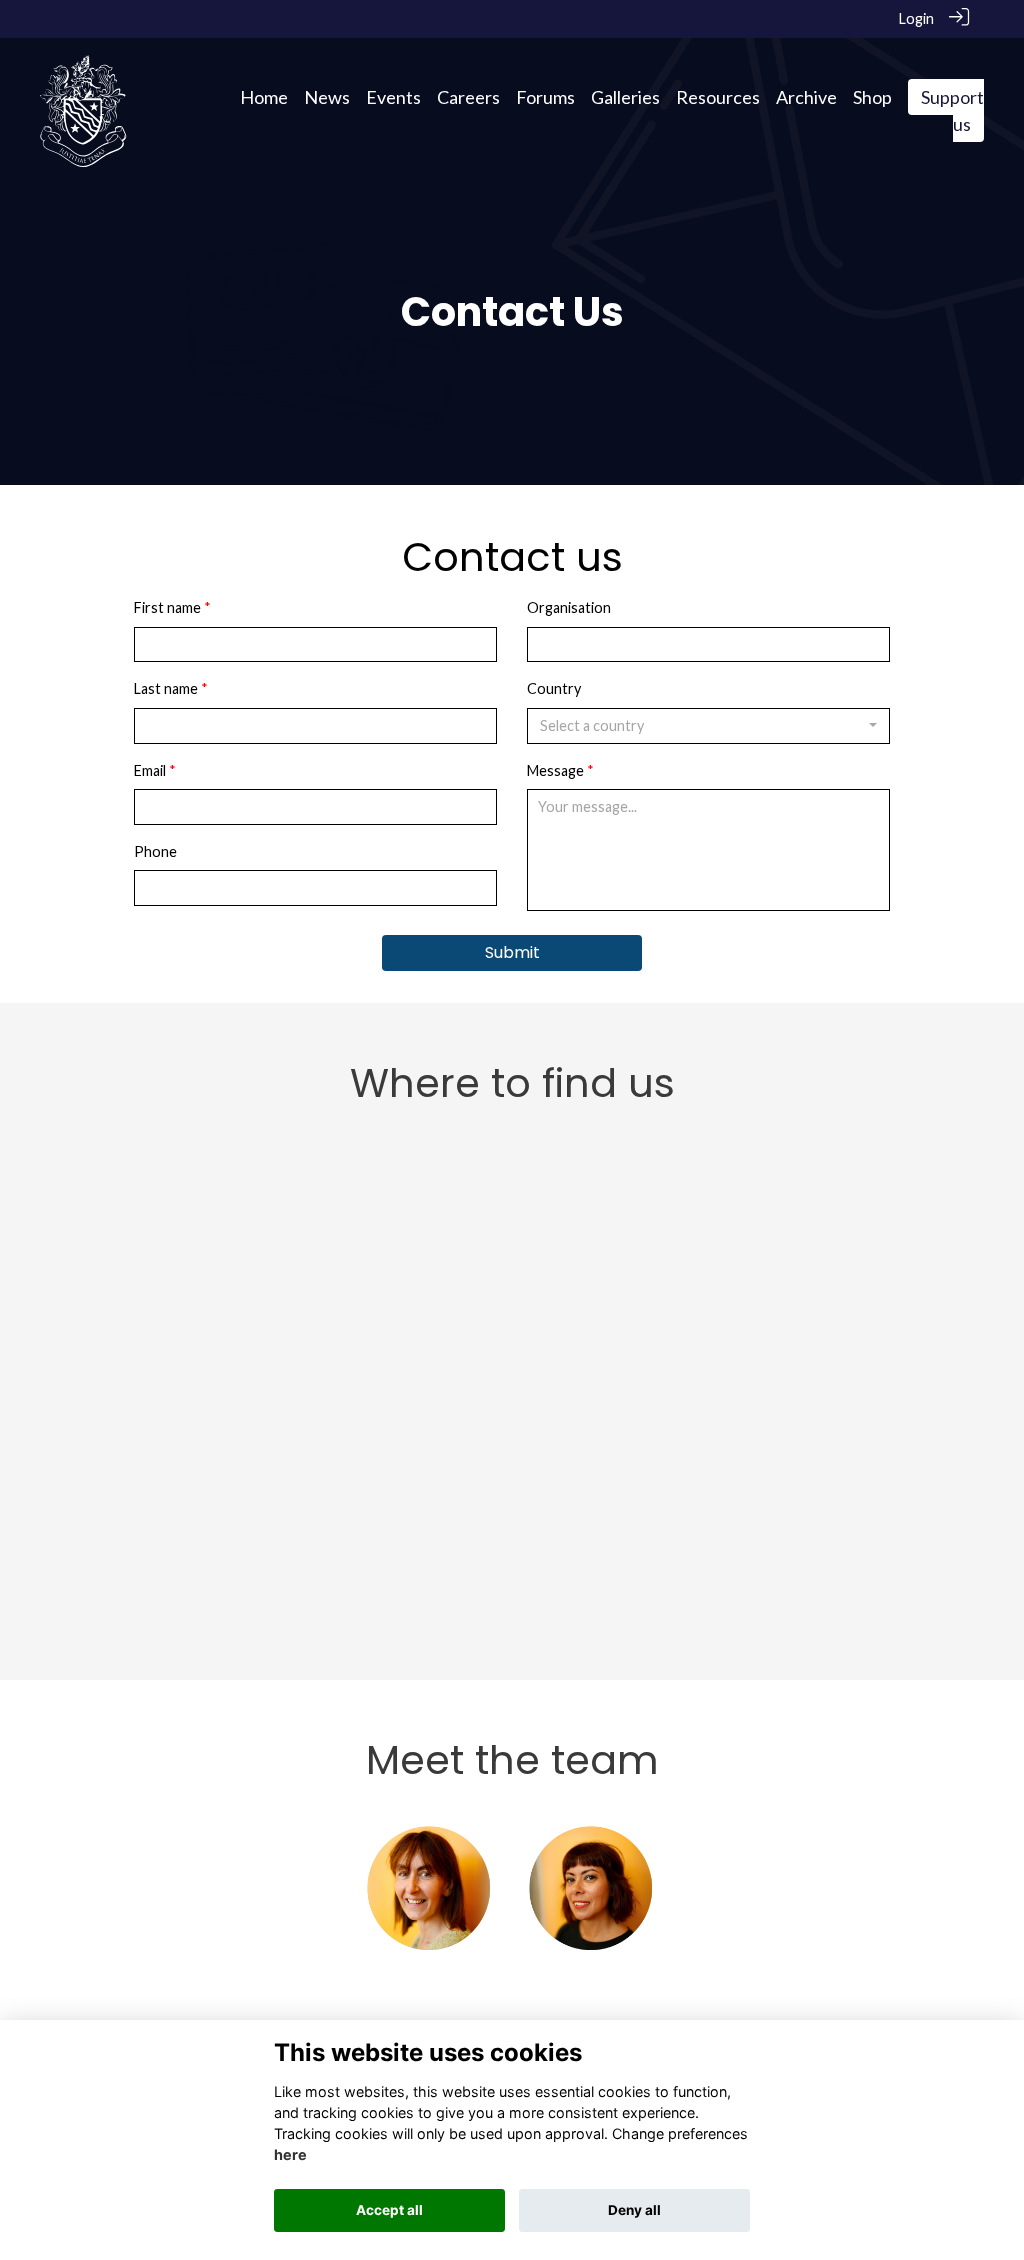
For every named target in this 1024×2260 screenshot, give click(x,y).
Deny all (634, 2210)
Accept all (389, 2210)
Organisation (569, 607)
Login (916, 18)
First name (167, 607)
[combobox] (708, 726)
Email (150, 770)
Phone (155, 851)
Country (554, 688)
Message (555, 770)
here (290, 2154)
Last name (166, 688)
